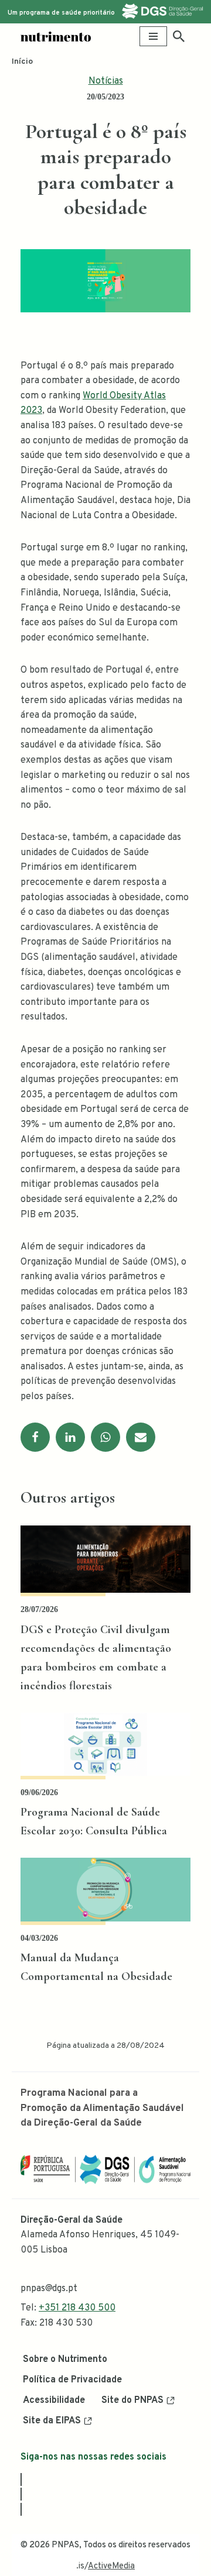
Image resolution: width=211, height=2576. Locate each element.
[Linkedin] (70, 1437)
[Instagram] (21, 2494)
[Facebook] (35, 1437)
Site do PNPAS (132, 2401)
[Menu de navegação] (153, 36)
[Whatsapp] (105, 1437)
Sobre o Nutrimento (65, 2360)
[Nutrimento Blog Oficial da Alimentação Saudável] (56, 37)
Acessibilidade (54, 2401)
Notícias (106, 81)
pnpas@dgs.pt (49, 2289)
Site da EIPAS (52, 2421)
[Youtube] (21, 2509)
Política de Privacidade (72, 2380)
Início (22, 62)
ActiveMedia (111, 2566)
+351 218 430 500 (77, 2308)
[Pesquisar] (179, 36)
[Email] (141, 1437)
